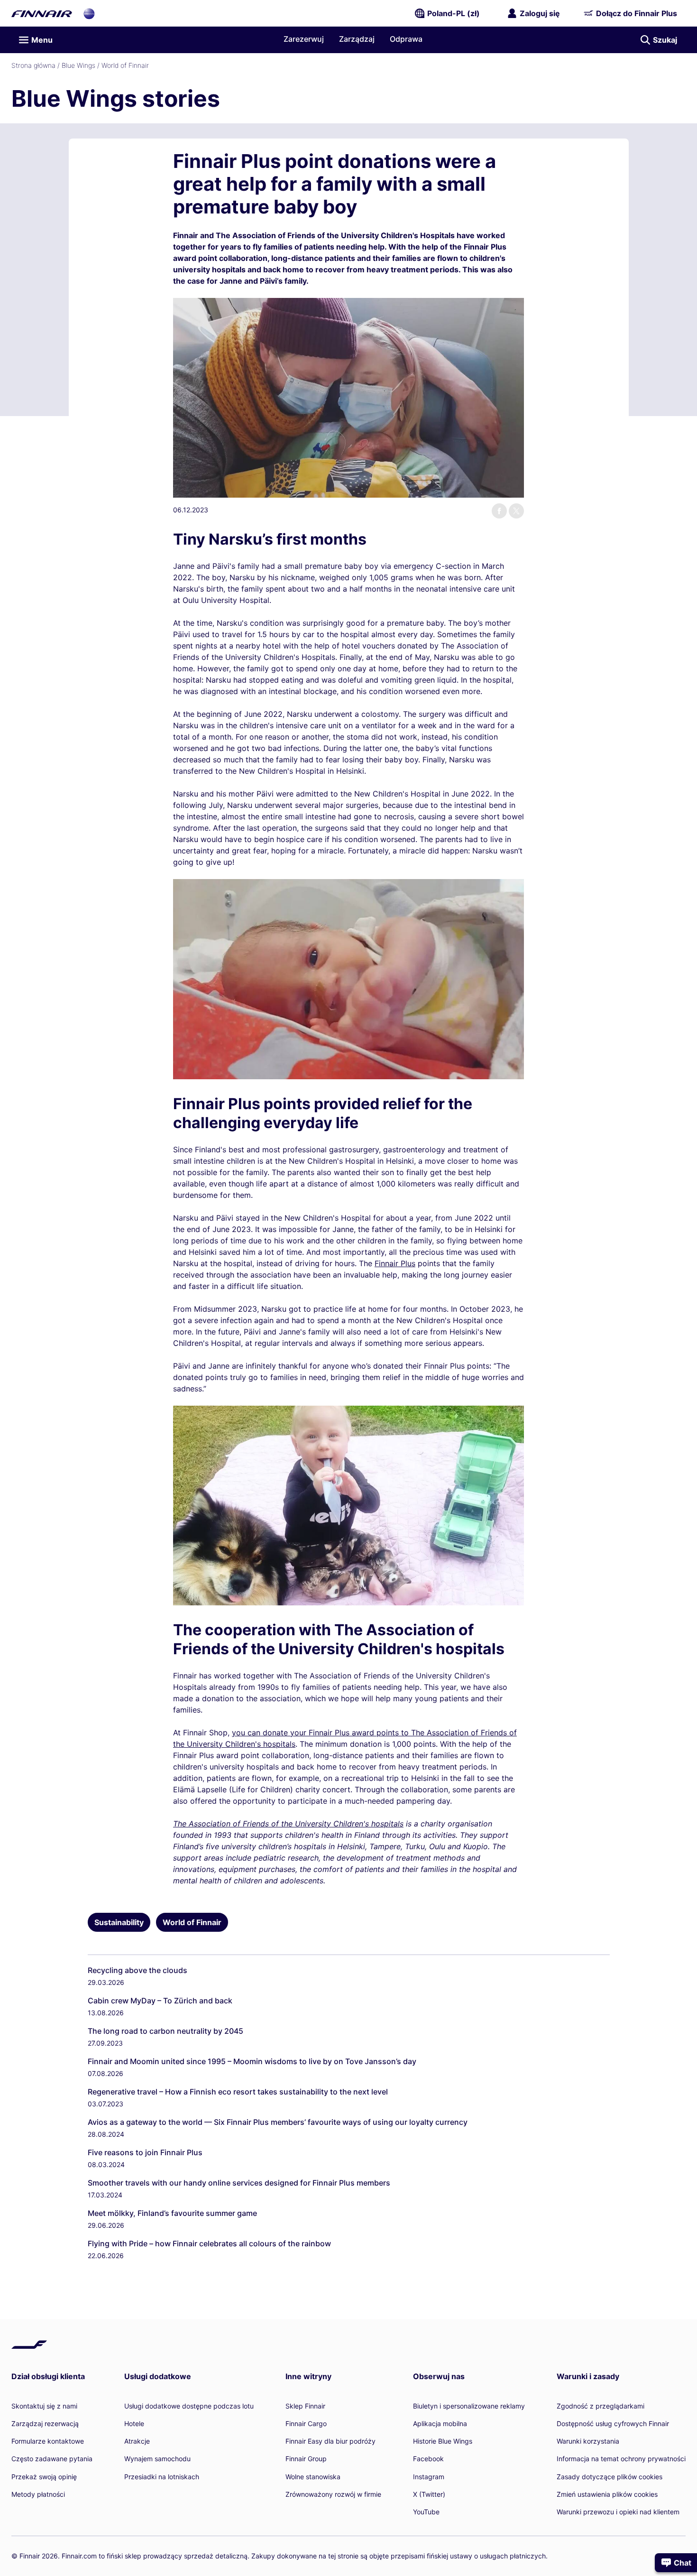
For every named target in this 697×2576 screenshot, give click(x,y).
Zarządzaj (357, 39)
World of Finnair (125, 65)
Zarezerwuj (304, 39)
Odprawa (406, 39)
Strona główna (33, 65)
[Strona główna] (42, 13)
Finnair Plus (395, 1263)
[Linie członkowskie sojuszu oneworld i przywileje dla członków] (89, 13)
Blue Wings (78, 65)
